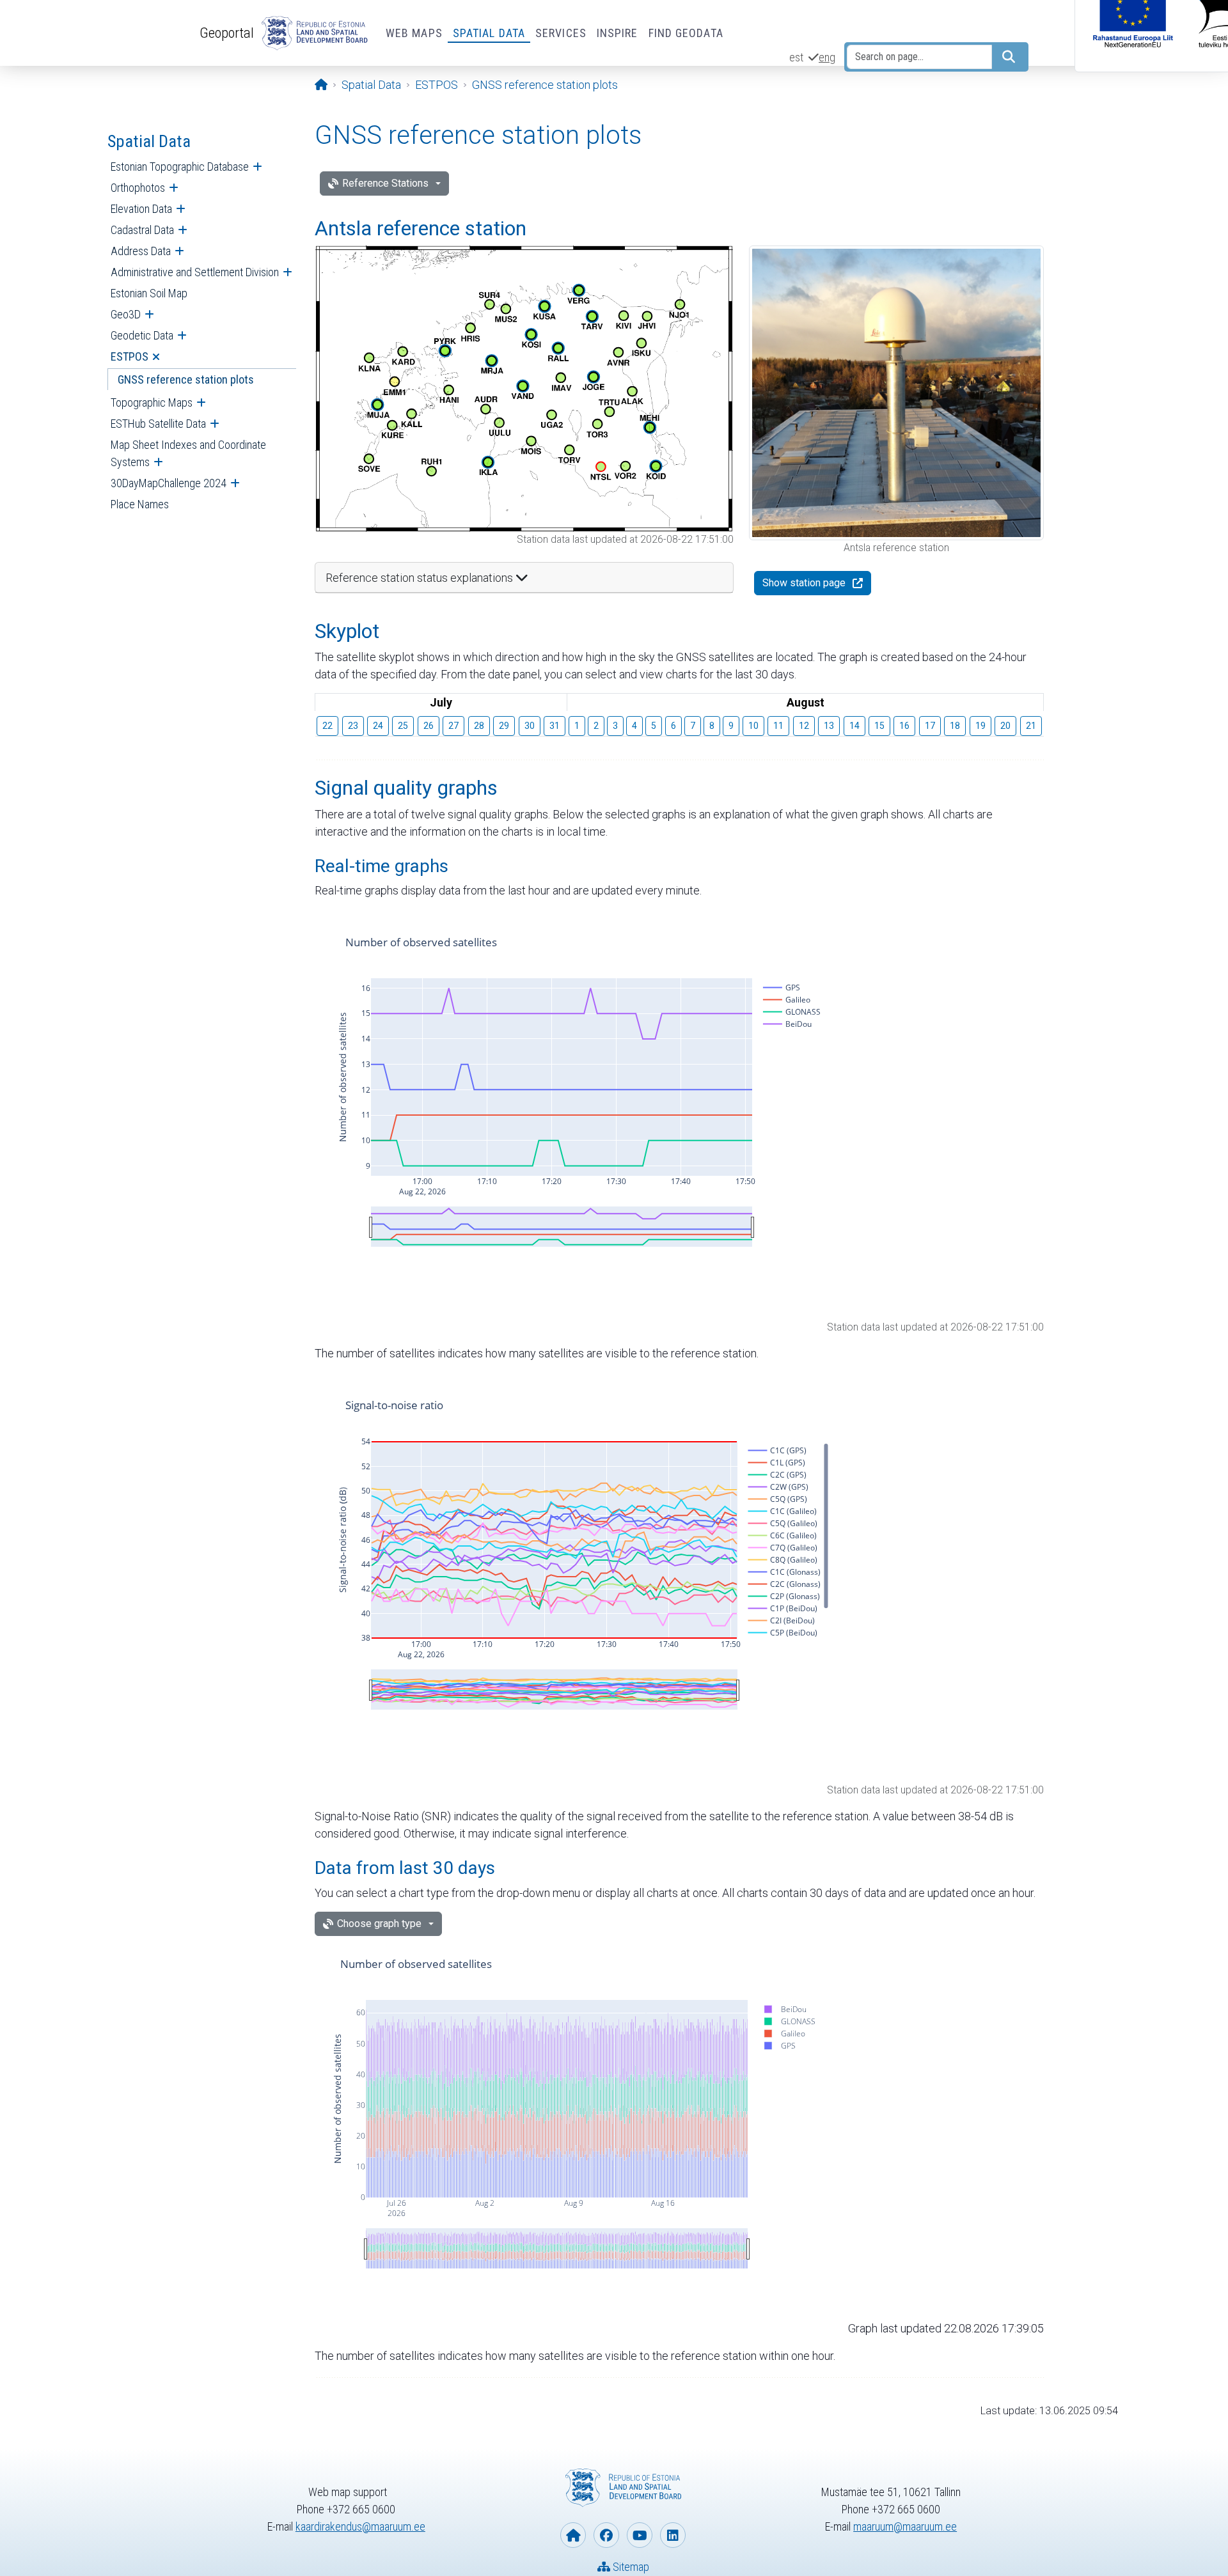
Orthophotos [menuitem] (138, 188)
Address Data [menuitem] (141, 251)
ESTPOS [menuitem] (130, 356)
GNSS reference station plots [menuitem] (186, 379)
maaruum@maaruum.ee (905, 2526)
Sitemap (630, 2567)
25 (403, 726)
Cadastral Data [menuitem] (142, 230)
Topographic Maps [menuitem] (152, 402)
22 (327, 726)
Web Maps (414, 33)
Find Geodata (686, 33)
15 (879, 726)
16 (904, 726)
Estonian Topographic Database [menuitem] (180, 167)
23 (353, 726)
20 (1005, 726)
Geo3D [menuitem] (126, 314)
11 (778, 726)
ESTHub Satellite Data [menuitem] (158, 424)
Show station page (804, 583)
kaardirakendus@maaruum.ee (360, 2526)
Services (561, 33)
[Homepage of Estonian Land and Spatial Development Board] (573, 2535)
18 (955, 726)
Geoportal (227, 33)
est (796, 57)
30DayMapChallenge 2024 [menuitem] (169, 483)
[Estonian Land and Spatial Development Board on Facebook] (606, 2535)
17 (930, 726)
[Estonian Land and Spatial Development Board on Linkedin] (673, 2535)
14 (854, 726)
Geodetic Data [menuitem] (142, 335)
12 (804, 726)
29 (504, 726)
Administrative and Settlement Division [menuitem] (195, 272)
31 (555, 726)
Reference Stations (385, 183)
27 (453, 726)
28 (479, 726)
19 (980, 726)
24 (378, 726)
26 (429, 726)
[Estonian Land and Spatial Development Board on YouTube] (640, 2535)
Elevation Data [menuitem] (141, 209)
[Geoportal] (312, 33)
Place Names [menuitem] (140, 504)
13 (829, 726)
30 (530, 726)
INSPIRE (618, 33)
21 (1031, 726)
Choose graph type (379, 1924)
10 (753, 726)
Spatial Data (489, 33)
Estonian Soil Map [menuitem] (149, 293)
